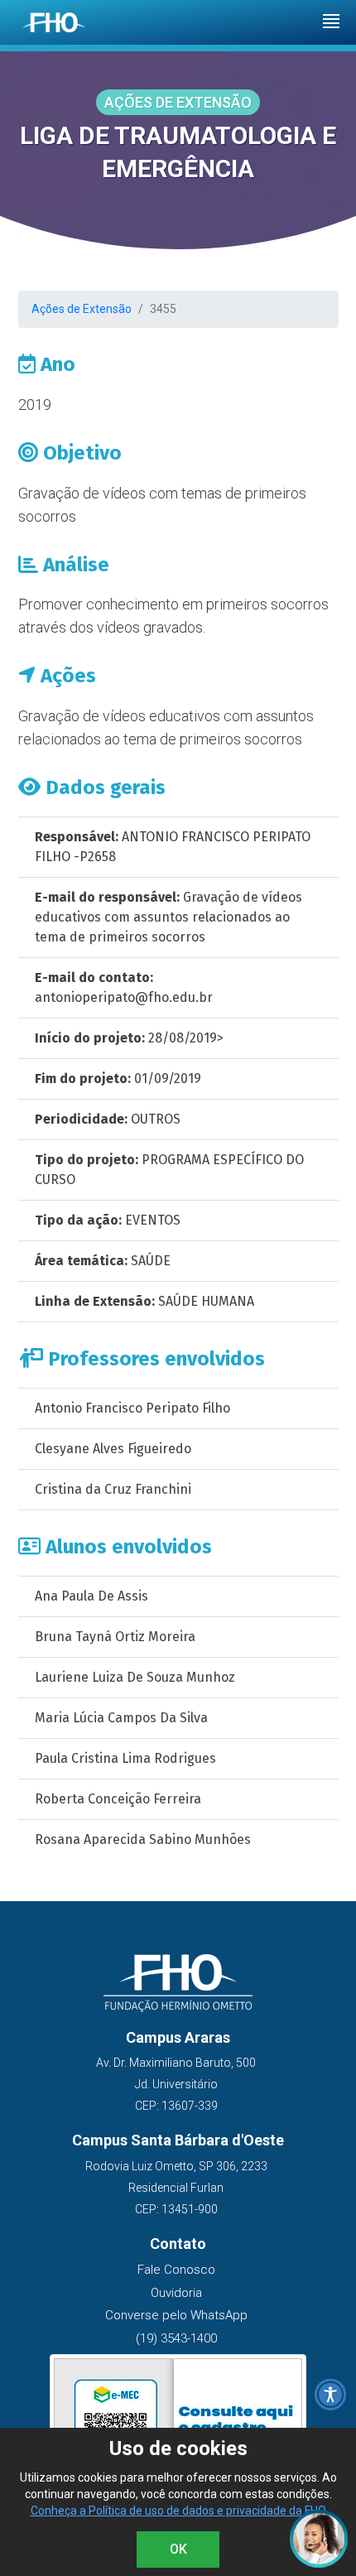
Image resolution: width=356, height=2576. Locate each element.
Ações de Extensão (82, 309)
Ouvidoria (176, 2293)
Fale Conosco (176, 2270)
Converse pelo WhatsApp (176, 2315)
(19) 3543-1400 (176, 2338)
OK (178, 2549)
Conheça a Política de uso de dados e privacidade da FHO (178, 2511)
